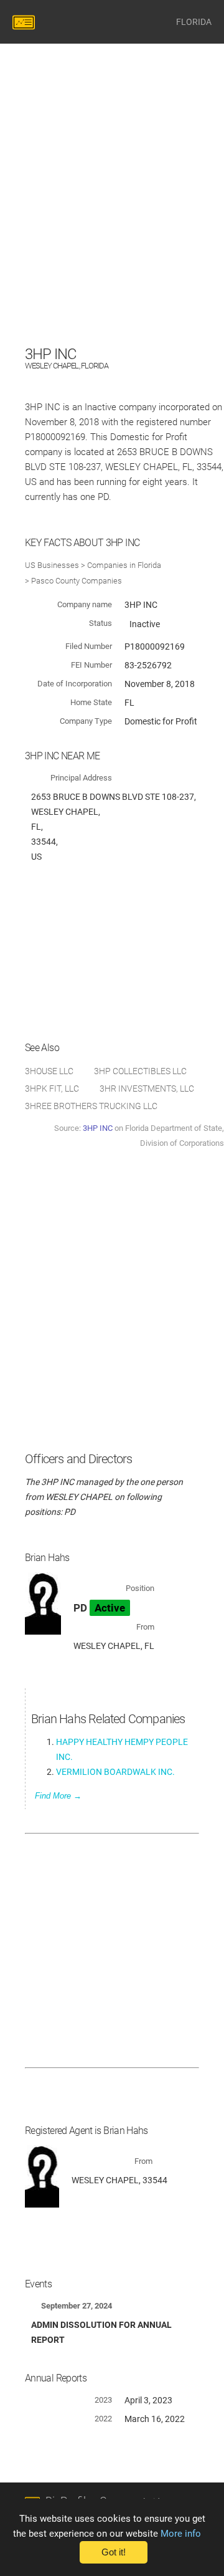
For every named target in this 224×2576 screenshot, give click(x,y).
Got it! (114, 2552)
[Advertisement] (112, 230)
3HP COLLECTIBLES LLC (140, 1071)
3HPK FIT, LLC (52, 1089)
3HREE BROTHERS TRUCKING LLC (91, 1106)
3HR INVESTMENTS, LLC (147, 1089)
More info (181, 2534)
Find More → (58, 1796)
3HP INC (98, 1128)
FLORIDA (194, 22)
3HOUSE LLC (49, 1071)
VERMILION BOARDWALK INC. (115, 1772)
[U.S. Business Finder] (26, 22)
